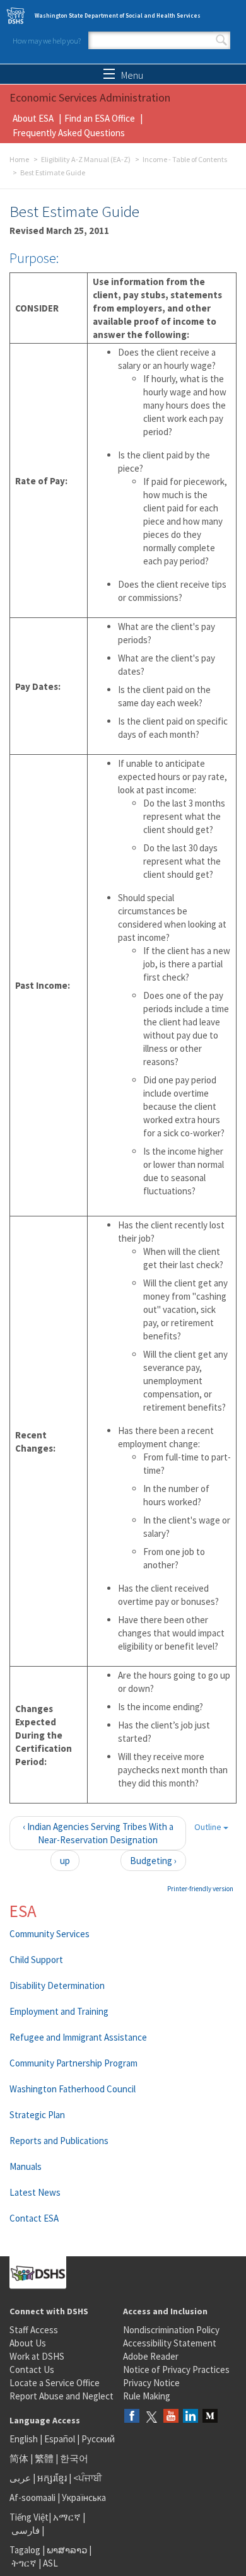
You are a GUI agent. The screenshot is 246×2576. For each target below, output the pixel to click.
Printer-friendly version (200, 1889)
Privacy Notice (151, 2383)
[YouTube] (171, 2417)
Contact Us (32, 2369)
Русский (98, 2439)
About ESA (33, 118)
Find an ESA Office (100, 118)
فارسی (25, 2530)
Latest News (35, 2192)
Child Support (36, 1960)
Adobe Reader (151, 2356)
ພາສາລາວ (67, 2550)
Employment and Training (59, 2011)
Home (19, 159)
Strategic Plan (37, 2115)
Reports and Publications (59, 2141)
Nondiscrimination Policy (171, 2330)
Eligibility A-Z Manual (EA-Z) (86, 159)
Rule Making (147, 2396)
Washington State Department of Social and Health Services (118, 15)
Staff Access (34, 2330)
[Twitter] (151, 2417)
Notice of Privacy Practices (176, 2369)
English (25, 2439)
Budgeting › (153, 1861)
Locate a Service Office (55, 2383)
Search (221, 40)
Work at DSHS (37, 2356)
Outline (209, 1827)
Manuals (26, 2166)
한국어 (74, 2458)
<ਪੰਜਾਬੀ (88, 2478)
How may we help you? (47, 41)
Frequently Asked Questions (69, 133)
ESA (23, 1911)
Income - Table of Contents (185, 159)
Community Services (50, 1934)
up (65, 1861)
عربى (20, 2478)
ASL (50, 2563)
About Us (28, 2343)
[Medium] (210, 2417)
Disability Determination (57, 1985)
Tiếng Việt (29, 2517)
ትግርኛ (24, 2563)
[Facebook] (132, 2417)
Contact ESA (34, 2218)
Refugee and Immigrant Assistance (78, 2037)
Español (60, 2439)
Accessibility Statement (170, 2343)
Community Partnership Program (73, 2063)
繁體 (45, 2458)
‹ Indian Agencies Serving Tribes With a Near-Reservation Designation (98, 1833)
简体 (19, 2458)
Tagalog (25, 2550)
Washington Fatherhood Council (73, 2089)
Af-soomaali (32, 2497)
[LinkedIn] (190, 2417)
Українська (84, 2497)
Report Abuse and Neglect (61, 2396)
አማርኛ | (69, 2517)
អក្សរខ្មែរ (52, 2478)
